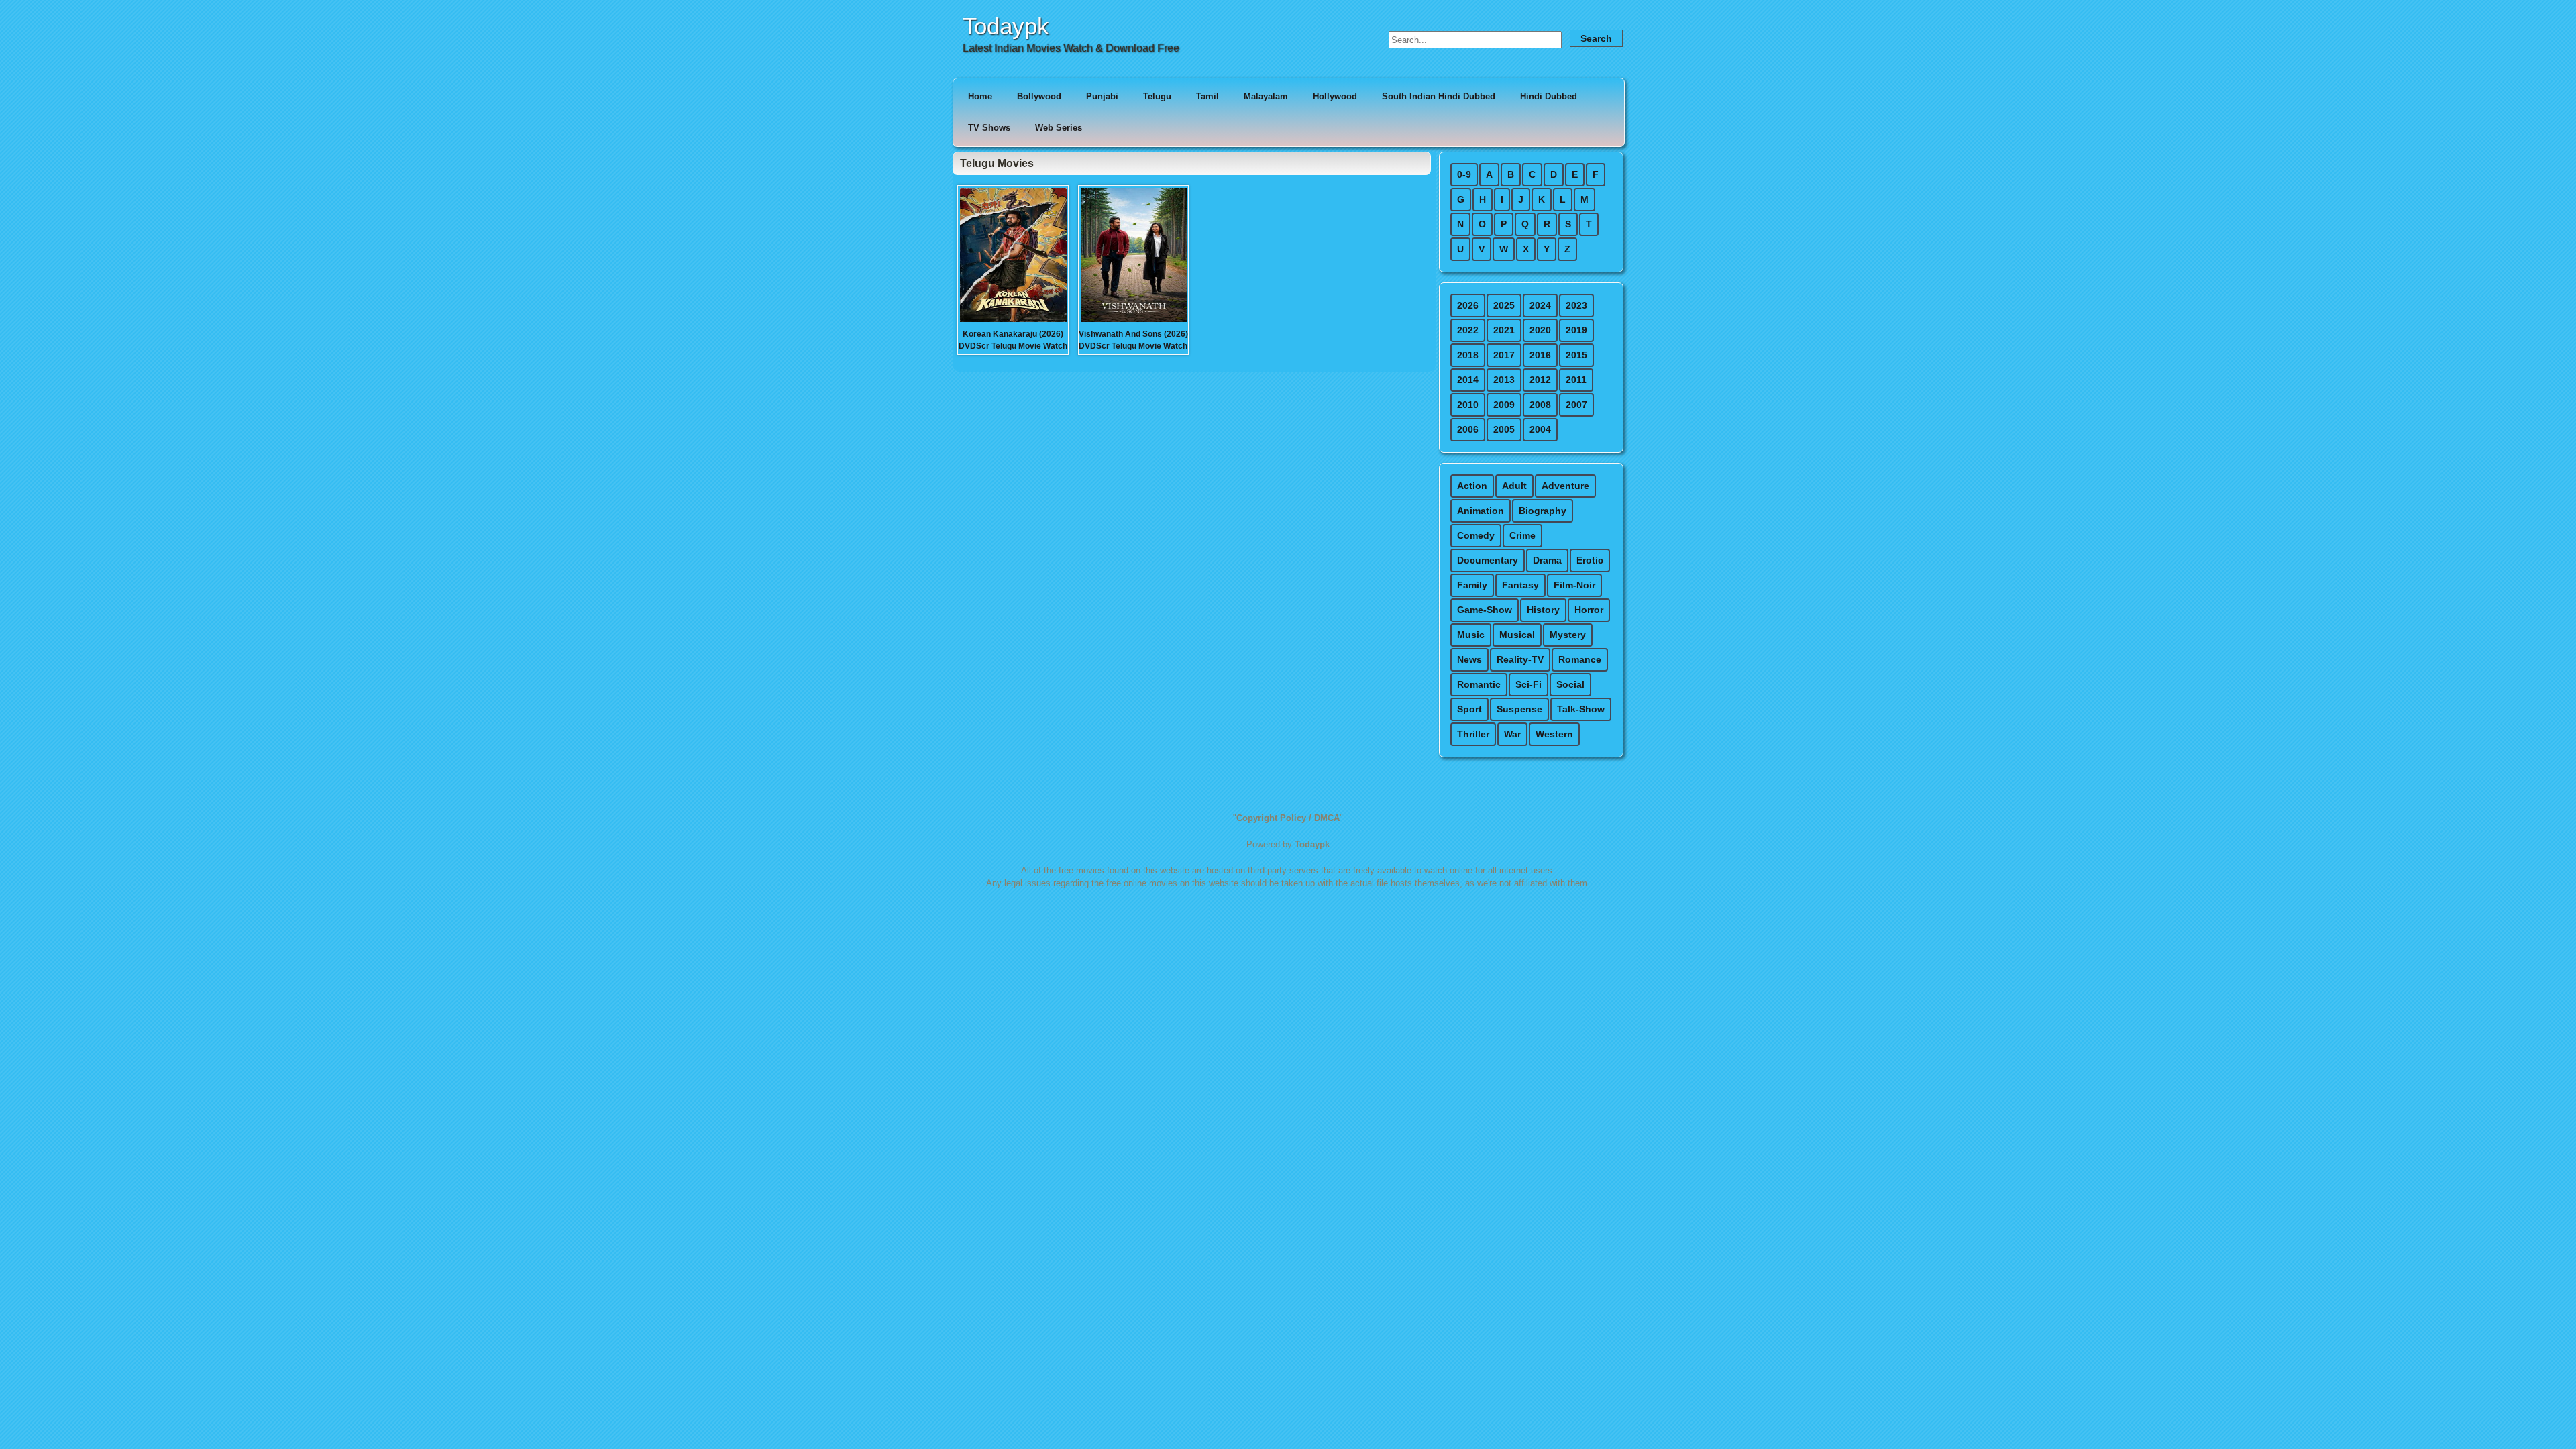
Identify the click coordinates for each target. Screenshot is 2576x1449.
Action (1472, 486)
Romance (1580, 659)
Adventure (1565, 486)
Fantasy (1520, 585)
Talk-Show (1581, 709)
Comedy (1476, 535)
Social (1570, 684)
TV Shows (989, 128)
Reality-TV (1520, 659)
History (1543, 610)
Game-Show (1485, 610)
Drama (1547, 560)
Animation (1481, 511)
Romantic (1479, 684)
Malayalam (1266, 96)
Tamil (1207, 96)
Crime (1522, 535)
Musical (1517, 635)
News (1469, 659)
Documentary (1488, 560)
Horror (1589, 610)
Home (980, 96)
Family (1472, 585)
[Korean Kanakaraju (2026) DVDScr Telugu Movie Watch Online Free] (1013, 321)
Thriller (1473, 734)
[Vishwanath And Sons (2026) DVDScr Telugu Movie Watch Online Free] (1134, 321)
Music (1471, 635)
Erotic (1590, 560)
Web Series (1059, 128)
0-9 (1464, 174)
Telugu (1157, 96)
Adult (1514, 486)
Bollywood (1039, 96)
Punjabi (1102, 96)
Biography (1543, 511)
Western (1554, 734)
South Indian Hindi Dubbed (1439, 96)
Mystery (1568, 635)
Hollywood (1335, 96)
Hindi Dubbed (1549, 96)
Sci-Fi (1528, 684)
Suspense (1519, 709)
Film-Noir (1574, 585)
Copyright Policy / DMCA (1288, 818)
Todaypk (1006, 26)
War (1512, 734)
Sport (1469, 709)
